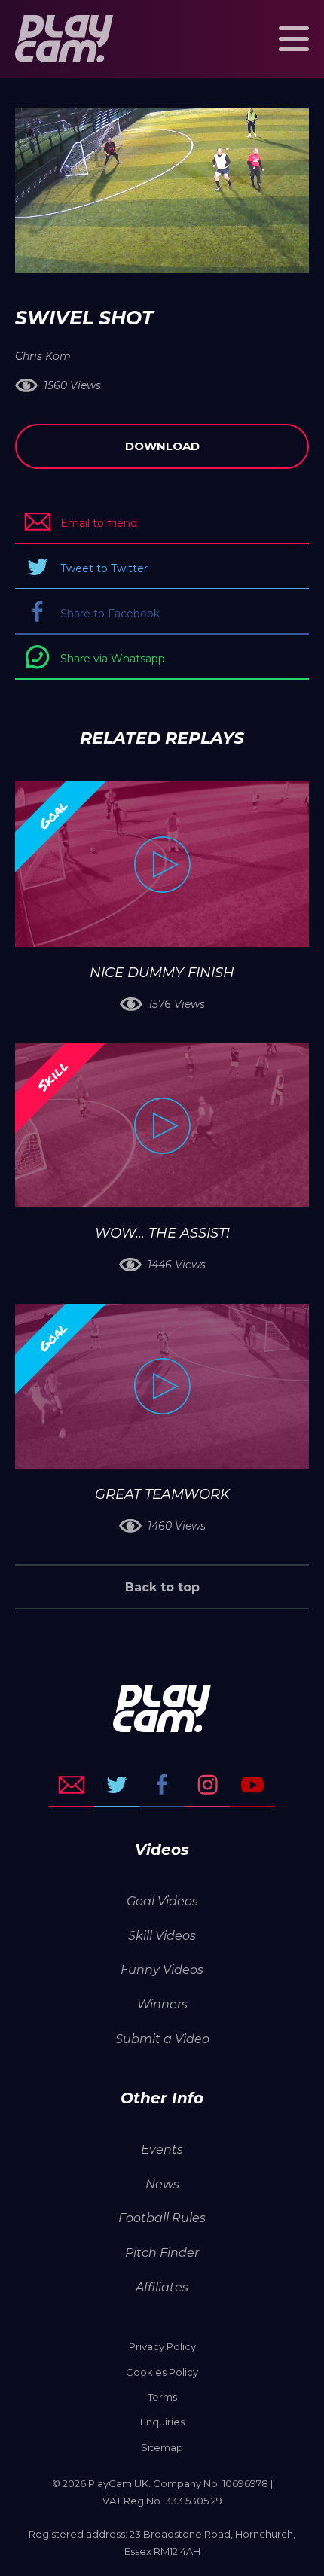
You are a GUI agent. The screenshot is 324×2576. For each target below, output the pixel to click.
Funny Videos (162, 1970)
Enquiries (162, 2422)
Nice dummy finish (162, 973)
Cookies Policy (162, 2372)
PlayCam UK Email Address (72, 1785)
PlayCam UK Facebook (162, 1785)
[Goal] (162, 864)
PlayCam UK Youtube (252, 1785)
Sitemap (162, 2447)
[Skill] (162, 1125)
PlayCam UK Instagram (207, 1785)
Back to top (162, 1587)
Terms (162, 2397)
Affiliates (162, 2287)
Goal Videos (162, 1901)
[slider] (122, 254)
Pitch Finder (162, 2253)
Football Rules (162, 2218)
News (162, 2184)
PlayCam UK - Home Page (64, 39)
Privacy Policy (162, 2346)
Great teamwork (162, 1494)
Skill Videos (162, 1936)
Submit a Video (162, 2039)
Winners (162, 2004)
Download (162, 446)
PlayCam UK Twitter (117, 1785)
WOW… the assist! (162, 1233)
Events (162, 2150)
